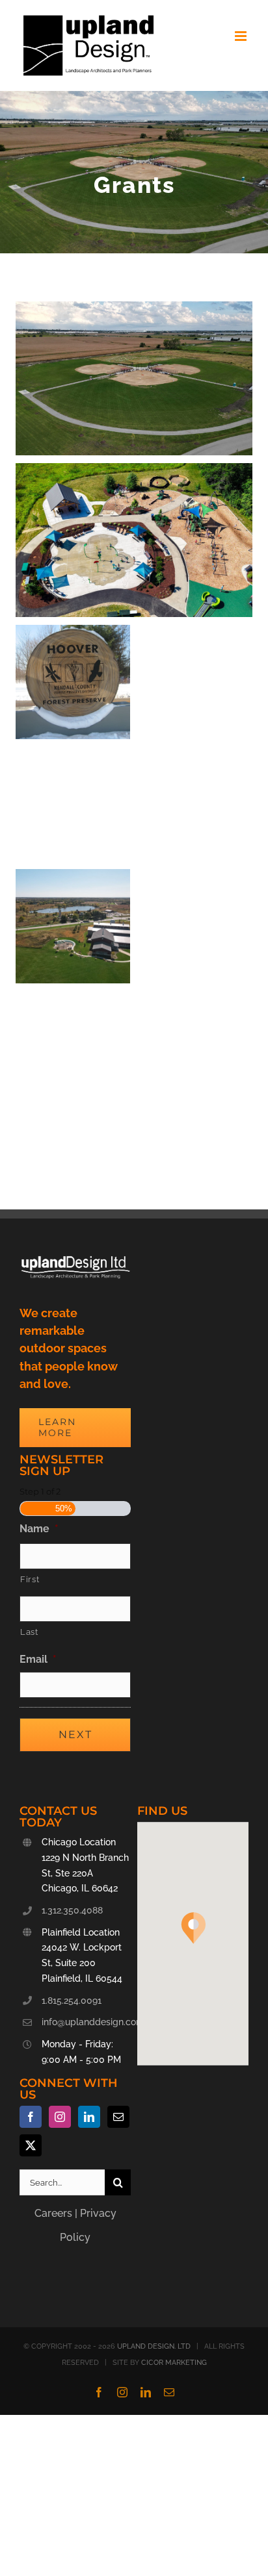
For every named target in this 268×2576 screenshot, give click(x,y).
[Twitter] (31, 2145)
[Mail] (118, 2117)
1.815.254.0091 (72, 2001)
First (30, 1579)
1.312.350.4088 (72, 1910)
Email (38, 1659)
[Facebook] (31, 2117)
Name (39, 1529)
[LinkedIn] (89, 2117)
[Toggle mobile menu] (242, 36)
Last (29, 1632)
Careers (53, 2213)
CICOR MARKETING (174, 2363)
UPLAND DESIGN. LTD (154, 2346)
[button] (193, 1928)
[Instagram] (60, 2117)
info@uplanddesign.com (86, 2022)
